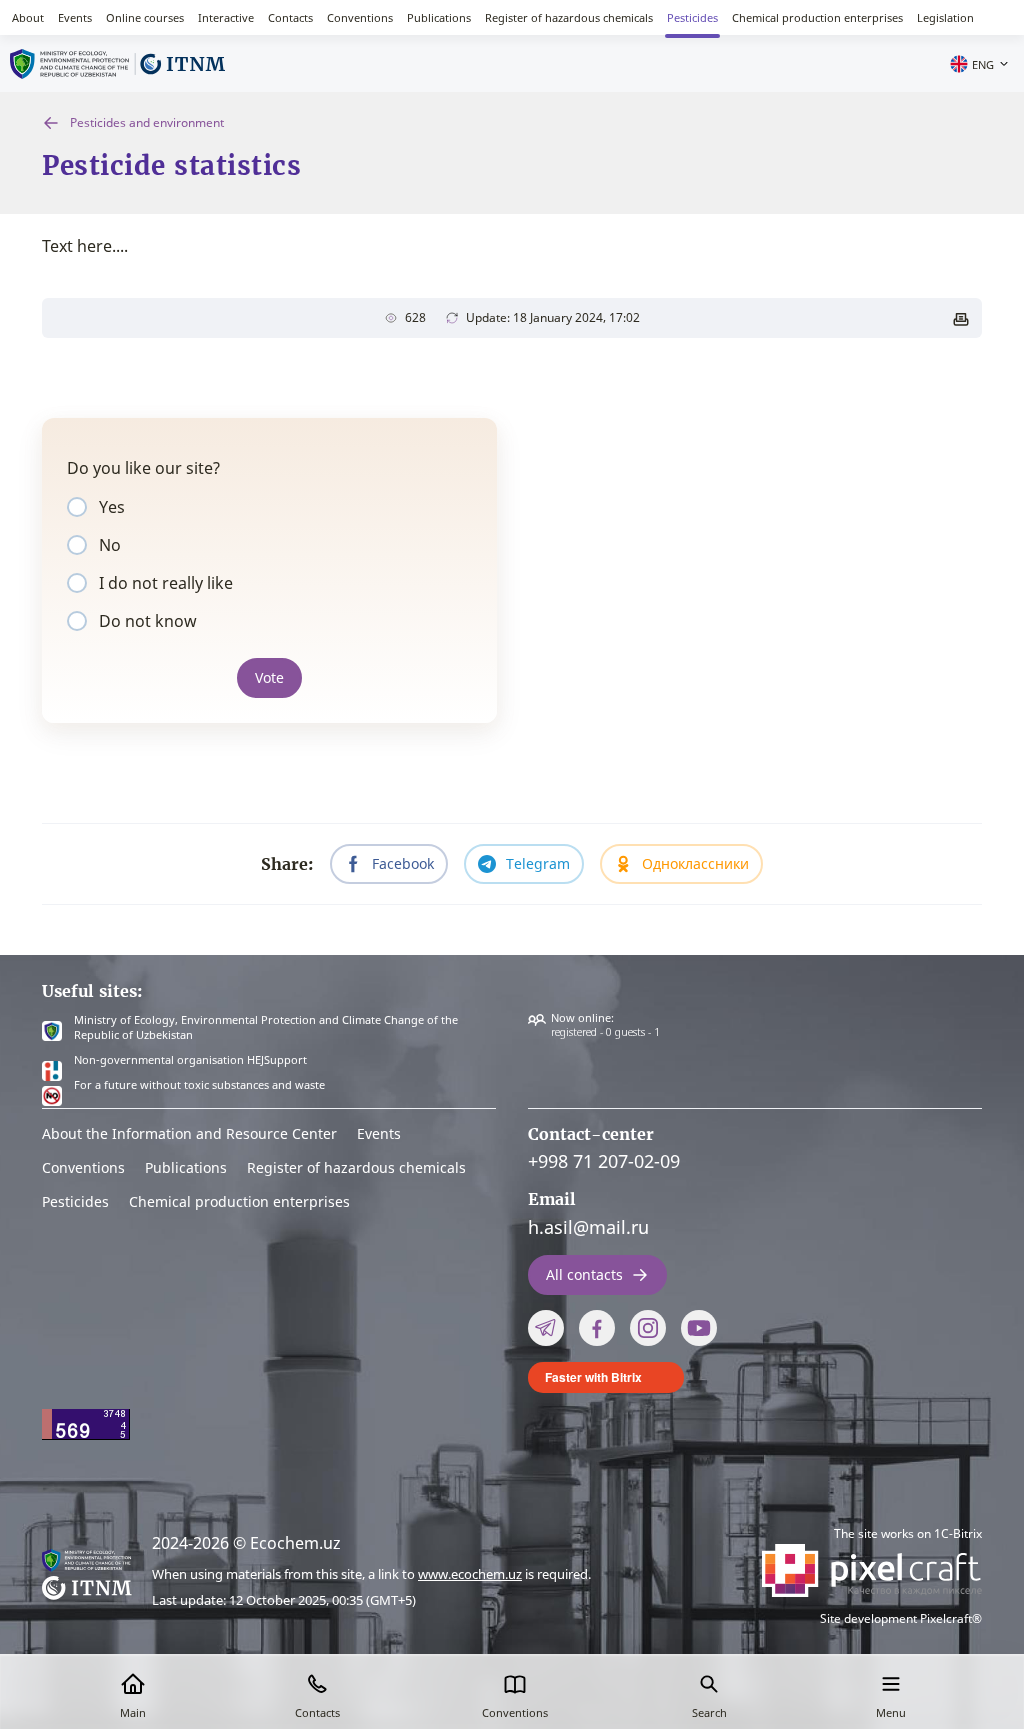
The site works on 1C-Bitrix (908, 1533)
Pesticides (692, 17)
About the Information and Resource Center (189, 1133)
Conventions (360, 17)
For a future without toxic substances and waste (199, 1085)
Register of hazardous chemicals (569, 17)
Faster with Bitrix (593, 1377)
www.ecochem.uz (470, 1574)
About (28, 17)
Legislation (945, 17)
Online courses (145, 17)
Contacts (290, 17)
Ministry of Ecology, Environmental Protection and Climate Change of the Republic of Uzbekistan (266, 1027)
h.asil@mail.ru (588, 1227)
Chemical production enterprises (817, 17)
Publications (439, 17)
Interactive (226, 17)
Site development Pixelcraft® (901, 1618)
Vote (269, 677)
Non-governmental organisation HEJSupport (190, 1060)
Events (75, 17)
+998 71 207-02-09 (604, 1161)
